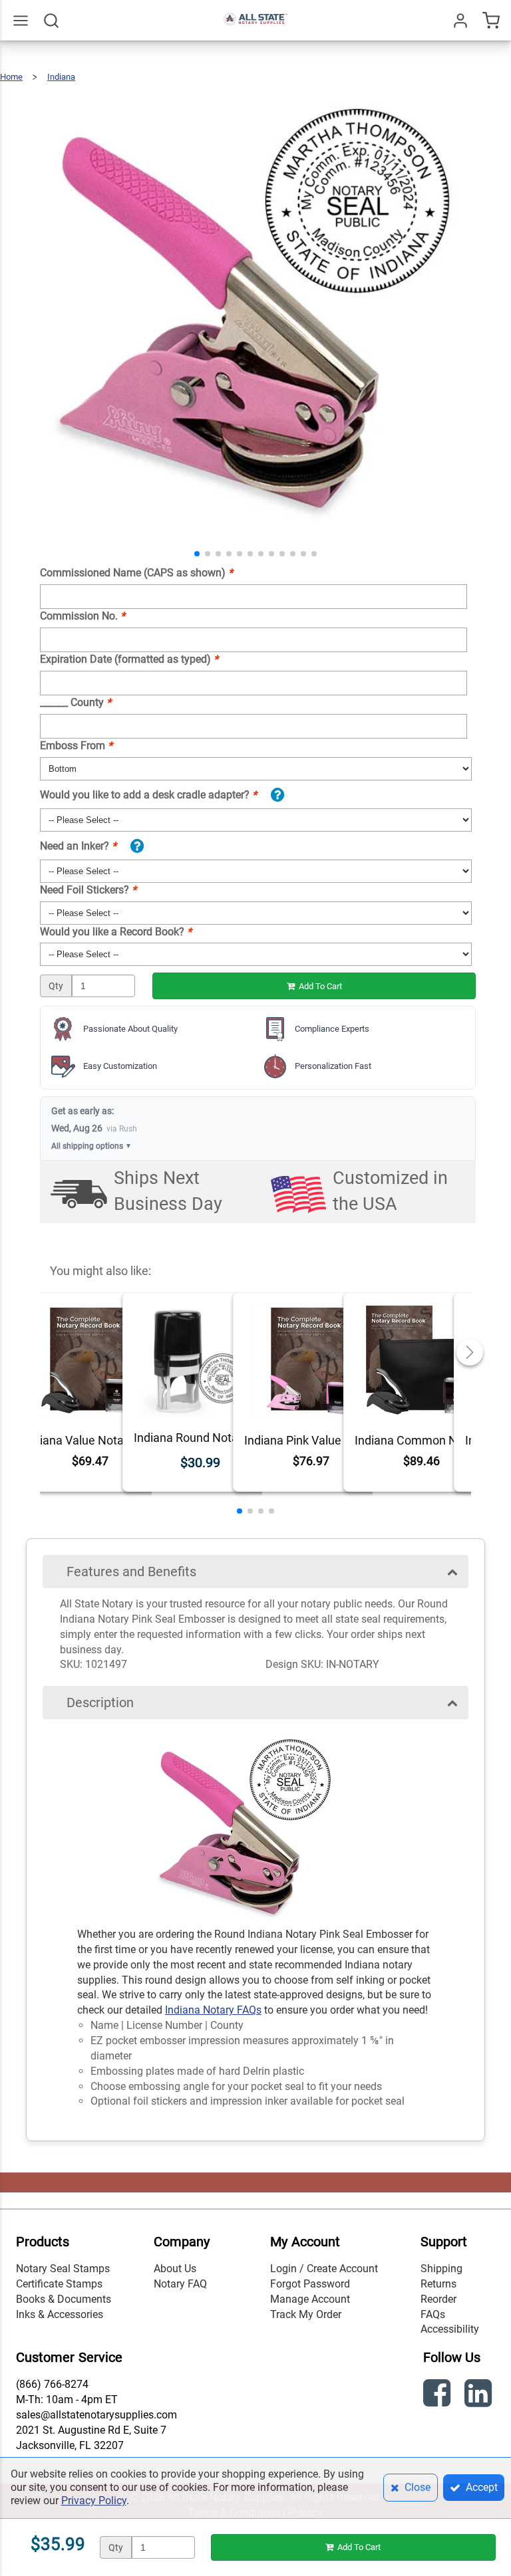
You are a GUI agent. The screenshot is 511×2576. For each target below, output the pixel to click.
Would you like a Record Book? (116, 932)
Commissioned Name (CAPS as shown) (136, 573)
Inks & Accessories (60, 2314)
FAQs (433, 2314)
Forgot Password (310, 2284)
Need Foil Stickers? (88, 890)
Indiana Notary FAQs (213, 2010)
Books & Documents (64, 2299)
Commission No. (83, 616)
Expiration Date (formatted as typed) (129, 659)
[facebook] (438, 2396)
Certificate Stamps (59, 2284)
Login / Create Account (324, 2269)
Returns (438, 2284)
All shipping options (91, 1146)
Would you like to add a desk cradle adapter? (148, 795)
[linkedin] (480, 2396)
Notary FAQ (180, 2284)
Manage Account (310, 2299)
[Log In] (460, 21)
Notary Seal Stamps (63, 2269)
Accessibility (450, 2329)
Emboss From (76, 746)
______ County (76, 702)
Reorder (438, 2299)
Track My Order (306, 2314)
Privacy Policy (94, 2501)
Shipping (441, 2269)
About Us (175, 2269)
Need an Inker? (78, 846)
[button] (197, 554)
